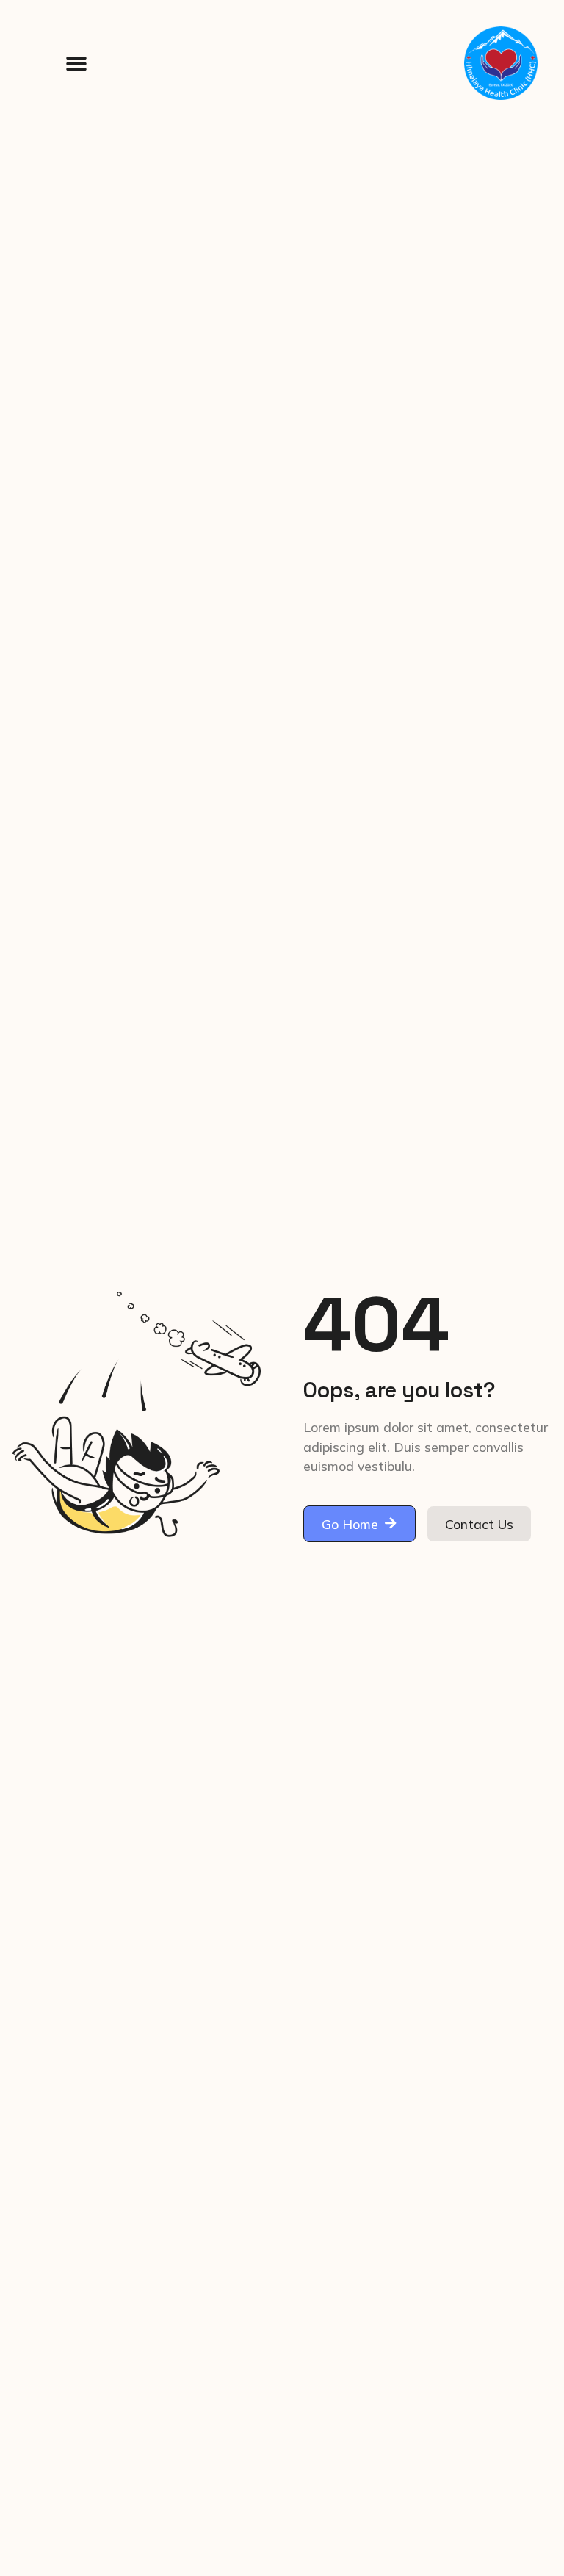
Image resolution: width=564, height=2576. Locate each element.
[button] (76, 64)
